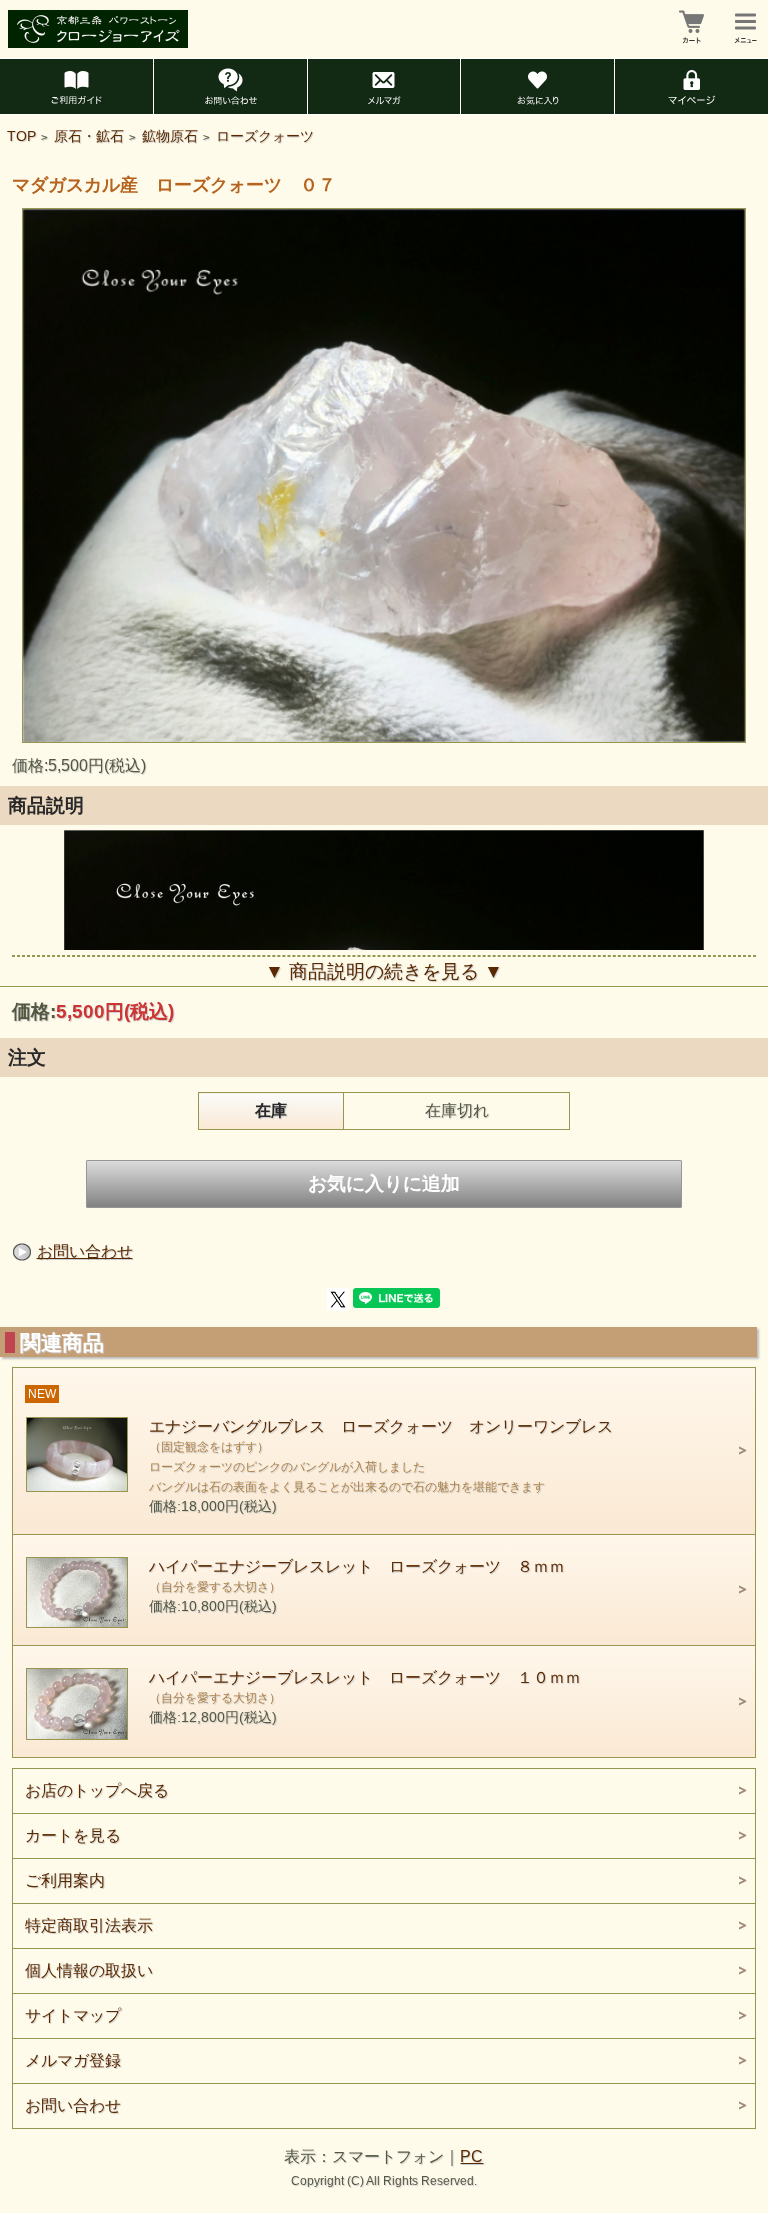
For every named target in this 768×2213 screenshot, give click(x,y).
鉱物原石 (170, 136)
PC (471, 2156)
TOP (21, 136)
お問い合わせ (85, 1251)
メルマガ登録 (73, 2060)
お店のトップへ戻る (97, 1790)
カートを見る (73, 1835)
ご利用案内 (65, 1880)
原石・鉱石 (89, 136)
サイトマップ (73, 2015)
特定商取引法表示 (89, 1925)
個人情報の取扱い (89, 1970)
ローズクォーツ (265, 136)
